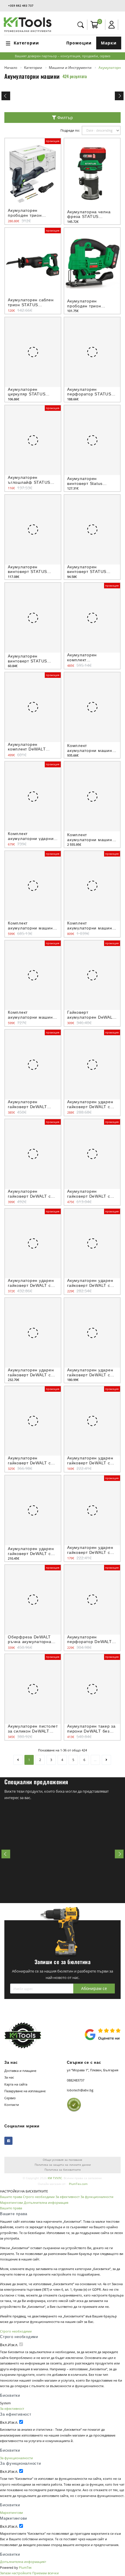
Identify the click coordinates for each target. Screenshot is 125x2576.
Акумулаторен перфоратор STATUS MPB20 (89, 394)
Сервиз (10, 2098)
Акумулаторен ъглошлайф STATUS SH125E (29, 482)
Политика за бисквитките (63, 2170)
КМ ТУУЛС (55, 2178)
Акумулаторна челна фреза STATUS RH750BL (89, 217)
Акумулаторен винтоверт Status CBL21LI (85, 483)
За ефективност (68, 2197)
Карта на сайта (16, 2084)
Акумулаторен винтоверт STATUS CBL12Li (27, 661)
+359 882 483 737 (21, 6)
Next (119, 96)
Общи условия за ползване (63, 2160)
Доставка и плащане (20, 2071)
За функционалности (97, 2197)
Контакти (12, 2105)
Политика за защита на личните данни (63, 2165)
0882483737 (76, 2080)
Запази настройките (16, 2573)
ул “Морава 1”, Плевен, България (93, 2070)
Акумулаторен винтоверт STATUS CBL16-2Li (87, 572)
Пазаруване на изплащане (25, 2091)
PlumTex (25, 2567)
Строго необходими (39, 2197)
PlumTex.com (78, 2184)
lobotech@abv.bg (80, 2090)
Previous (6, 96)
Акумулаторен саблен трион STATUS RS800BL (31, 305)
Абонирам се (94, 1988)
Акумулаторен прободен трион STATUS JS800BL (85, 306)
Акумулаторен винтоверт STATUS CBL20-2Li (27, 572)
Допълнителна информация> (23, 2562)
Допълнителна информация (46, 2203)
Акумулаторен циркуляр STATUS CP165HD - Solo (27, 394)
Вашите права (11, 2197)
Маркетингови (11, 2203)
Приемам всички (45, 2573)
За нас (9, 2077)
